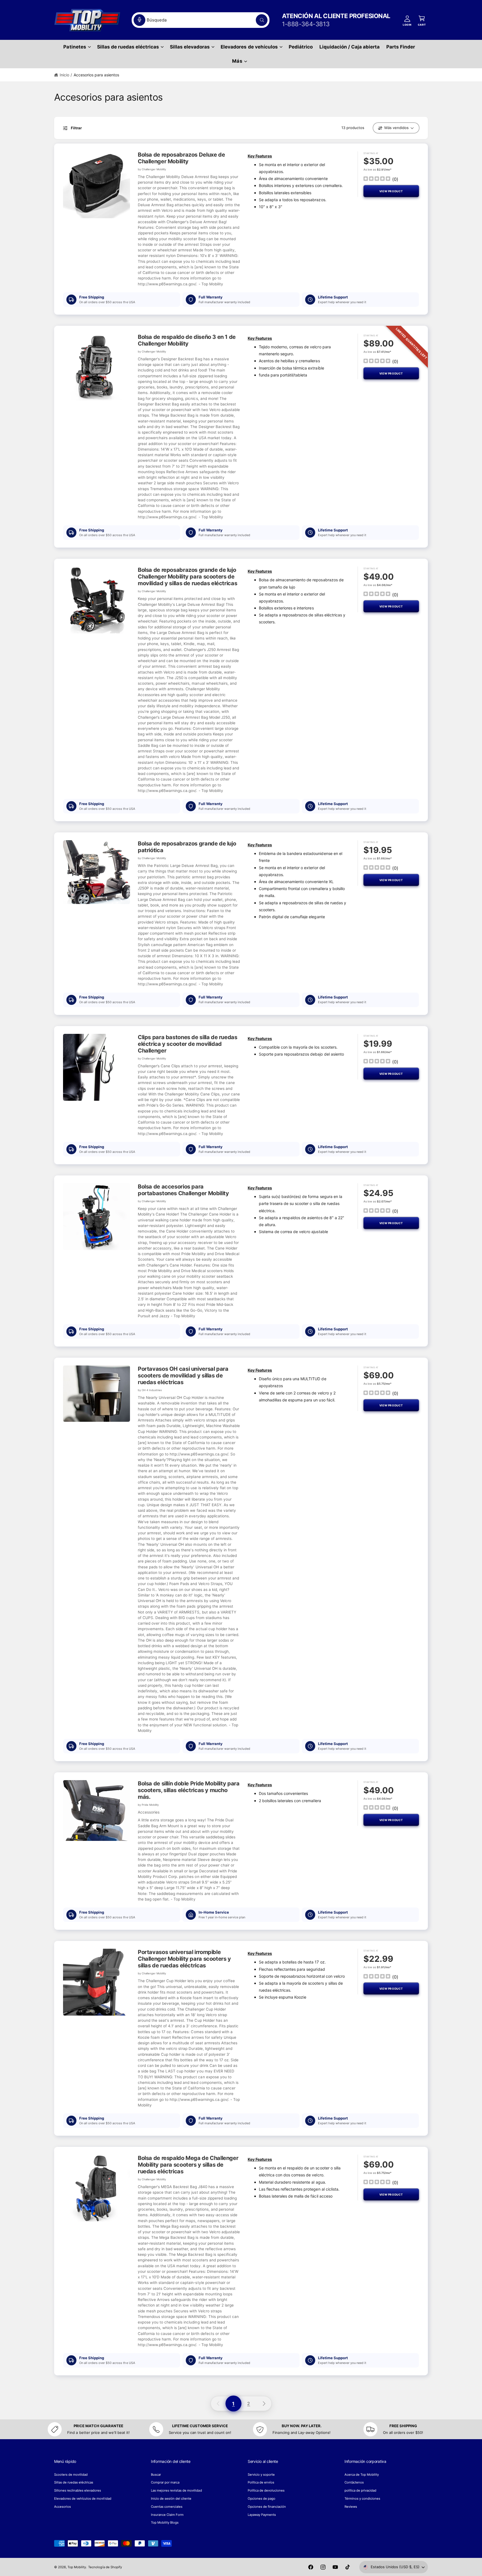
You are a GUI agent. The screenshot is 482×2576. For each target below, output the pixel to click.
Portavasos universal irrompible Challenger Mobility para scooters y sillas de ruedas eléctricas (184, 1959)
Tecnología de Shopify (105, 2567)
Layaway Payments (262, 2515)
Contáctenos (354, 2482)
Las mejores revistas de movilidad (176, 2490)
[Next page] (264, 2404)
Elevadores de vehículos (249, 47)
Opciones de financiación (267, 2507)
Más (237, 61)
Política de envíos (261, 2482)
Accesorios (62, 2507)
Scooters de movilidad (71, 2475)
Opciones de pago (262, 2499)
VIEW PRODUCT (391, 191)
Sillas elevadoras (190, 47)
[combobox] (201, 20)
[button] (77, 47)
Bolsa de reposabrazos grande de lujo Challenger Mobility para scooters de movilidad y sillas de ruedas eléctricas (187, 577)
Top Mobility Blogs (165, 2522)
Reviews (351, 2507)
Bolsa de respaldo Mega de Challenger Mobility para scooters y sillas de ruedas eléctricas (188, 2165)
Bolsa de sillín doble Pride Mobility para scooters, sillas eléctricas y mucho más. (189, 1790)
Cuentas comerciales (167, 2507)
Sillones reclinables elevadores (78, 2490)
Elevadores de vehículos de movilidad (83, 2499)
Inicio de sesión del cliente (171, 2499)
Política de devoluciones (266, 2490)
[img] (377, 179)
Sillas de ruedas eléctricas (128, 47)
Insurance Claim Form (167, 2515)
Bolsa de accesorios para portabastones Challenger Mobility (183, 1190)
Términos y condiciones (362, 2499)
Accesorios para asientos (96, 75)
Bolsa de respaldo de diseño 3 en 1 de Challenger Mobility (187, 340)
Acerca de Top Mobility (362, 2475)
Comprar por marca (165, 2482)
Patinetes (75, 47)
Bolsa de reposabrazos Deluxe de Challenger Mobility (181, 158)
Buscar (156, 2475)
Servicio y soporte (261, 2475)
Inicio (64, 75)
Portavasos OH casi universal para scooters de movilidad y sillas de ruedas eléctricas (183, 1376)
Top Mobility (77, 2567)
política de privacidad (360, 2490)
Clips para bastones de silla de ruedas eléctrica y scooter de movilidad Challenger (188, 1044)
